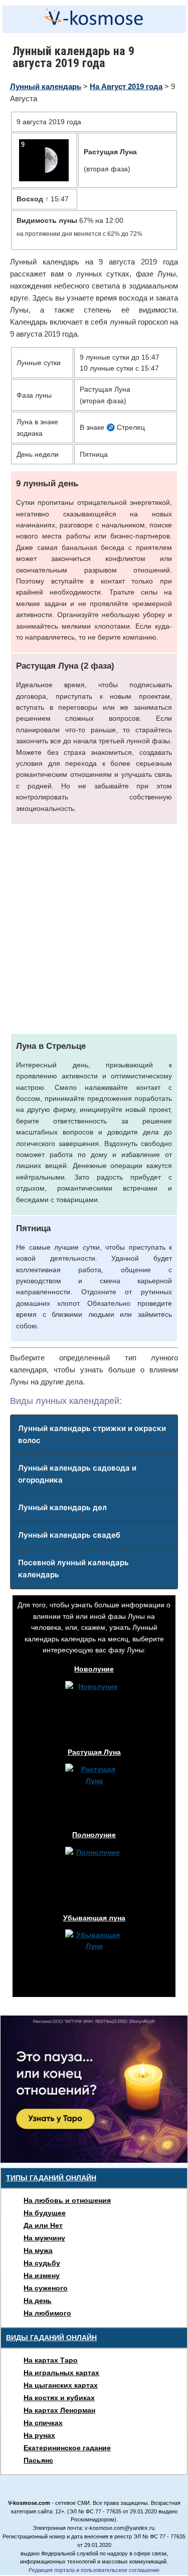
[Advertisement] (94, 929)
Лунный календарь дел (62, 1507)
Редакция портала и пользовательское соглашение (94, 2570)
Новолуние (94, 1669)
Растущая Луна (94, 1752)
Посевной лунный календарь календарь (73, 1568)
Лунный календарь (46, 86)
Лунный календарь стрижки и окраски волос (92, 1434)
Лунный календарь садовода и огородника (77, 1474)
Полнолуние (94, 1835)
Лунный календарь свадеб (69, 1535)
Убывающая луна (94, 1918)
